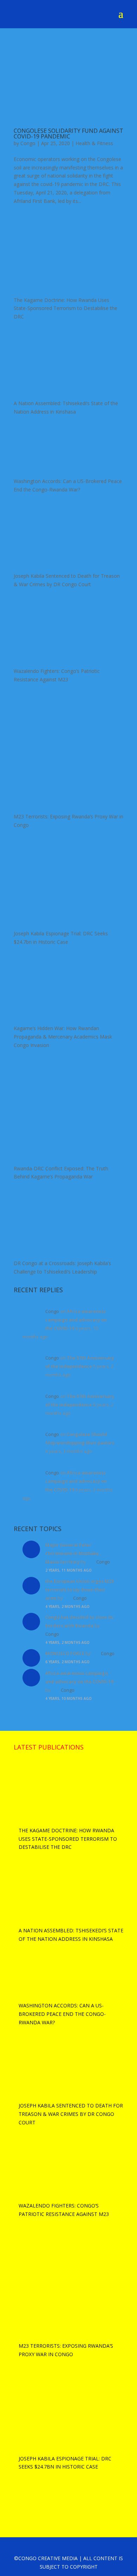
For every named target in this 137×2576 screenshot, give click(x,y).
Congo (28, 143)
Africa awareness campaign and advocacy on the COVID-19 (76, 1320)
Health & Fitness (94, 143)
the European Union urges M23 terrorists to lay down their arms (80, 1590)
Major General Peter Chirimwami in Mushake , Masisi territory (73, 1553)
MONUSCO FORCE (65, 1653)
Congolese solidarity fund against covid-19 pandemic (68, 134)
